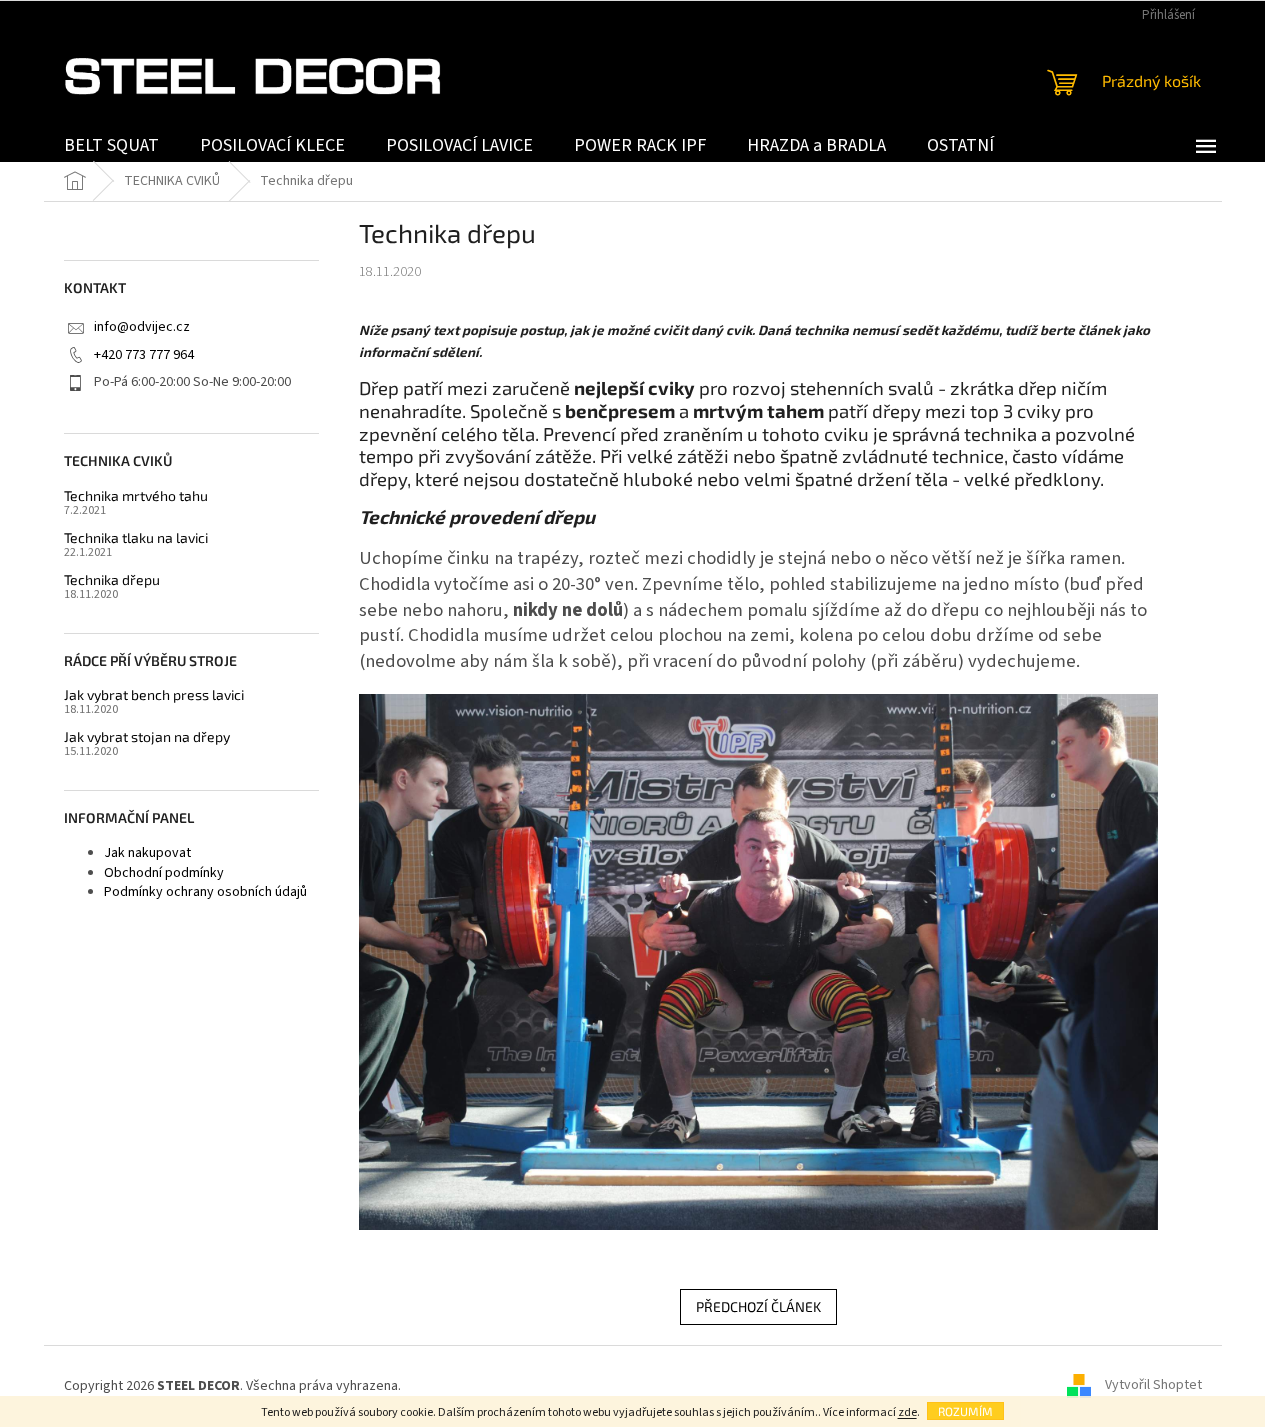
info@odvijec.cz (142, 327)
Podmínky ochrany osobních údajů (205, 892)
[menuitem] (111, 146)
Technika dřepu (112, 579)
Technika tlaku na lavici (136, 537)
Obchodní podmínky (164, 873)
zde (907, 1412)
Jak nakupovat (147, 853)
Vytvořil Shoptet (1153, 1386)
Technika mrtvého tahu (136, 495)
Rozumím (965, 1411)
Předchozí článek (758, 1306)
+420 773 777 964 (144, 355)
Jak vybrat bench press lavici (154, 694)
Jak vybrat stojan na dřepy (147, 736)
